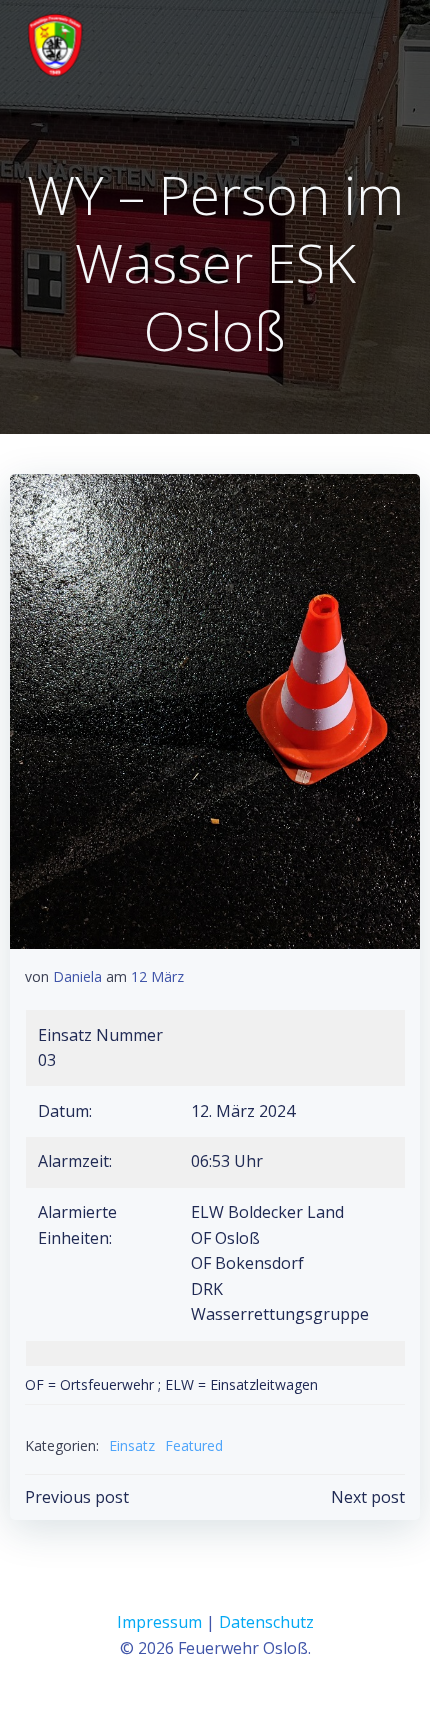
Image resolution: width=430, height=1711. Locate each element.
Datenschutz (266, 1622)
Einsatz (132, 1445)
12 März (157, 976)
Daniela (77, 976)
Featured (194, 1445)
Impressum (159, 1622)
